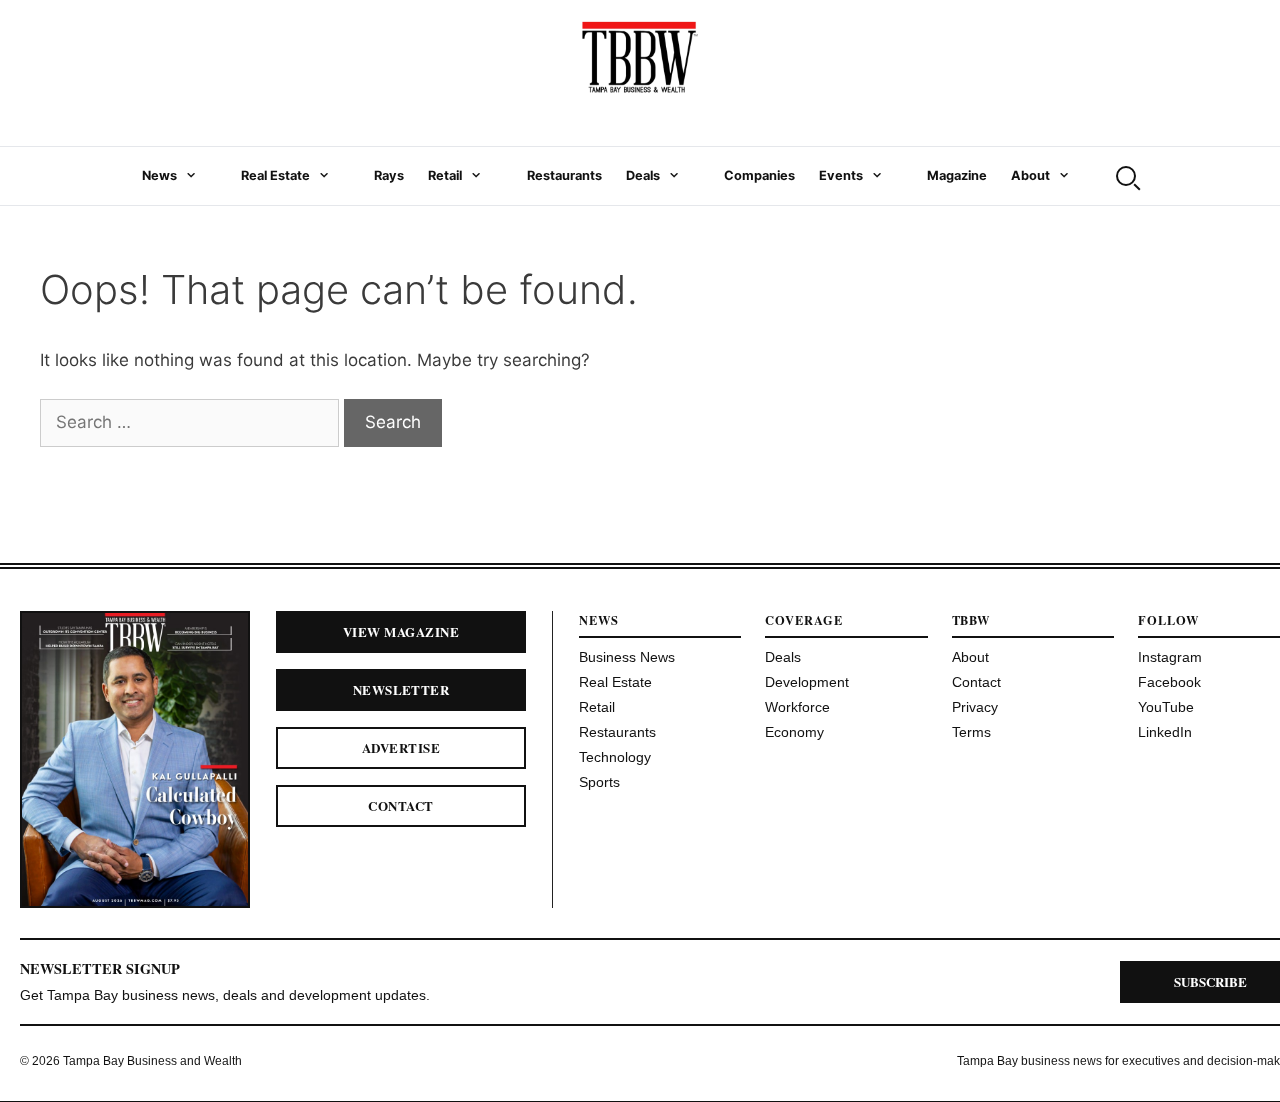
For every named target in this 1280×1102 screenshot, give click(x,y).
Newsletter (401, 689)
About (1030, 175)
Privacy (975, 707)
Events (841, 175)
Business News (627, 657)
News (159, 175)
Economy (794, 732)
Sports (599, 782)
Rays (389, 175)
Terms (971, 732)
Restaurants (564, 175)
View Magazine (401, 631)
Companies (759, 175)
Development (807, 682)
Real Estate (275, 175)
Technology (615, 757)
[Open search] (1126, 176)
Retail (445, 175)
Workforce (797, 707)
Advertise (401, 747)
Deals (643, 175)
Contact (400, 805)
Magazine (957, 175)
